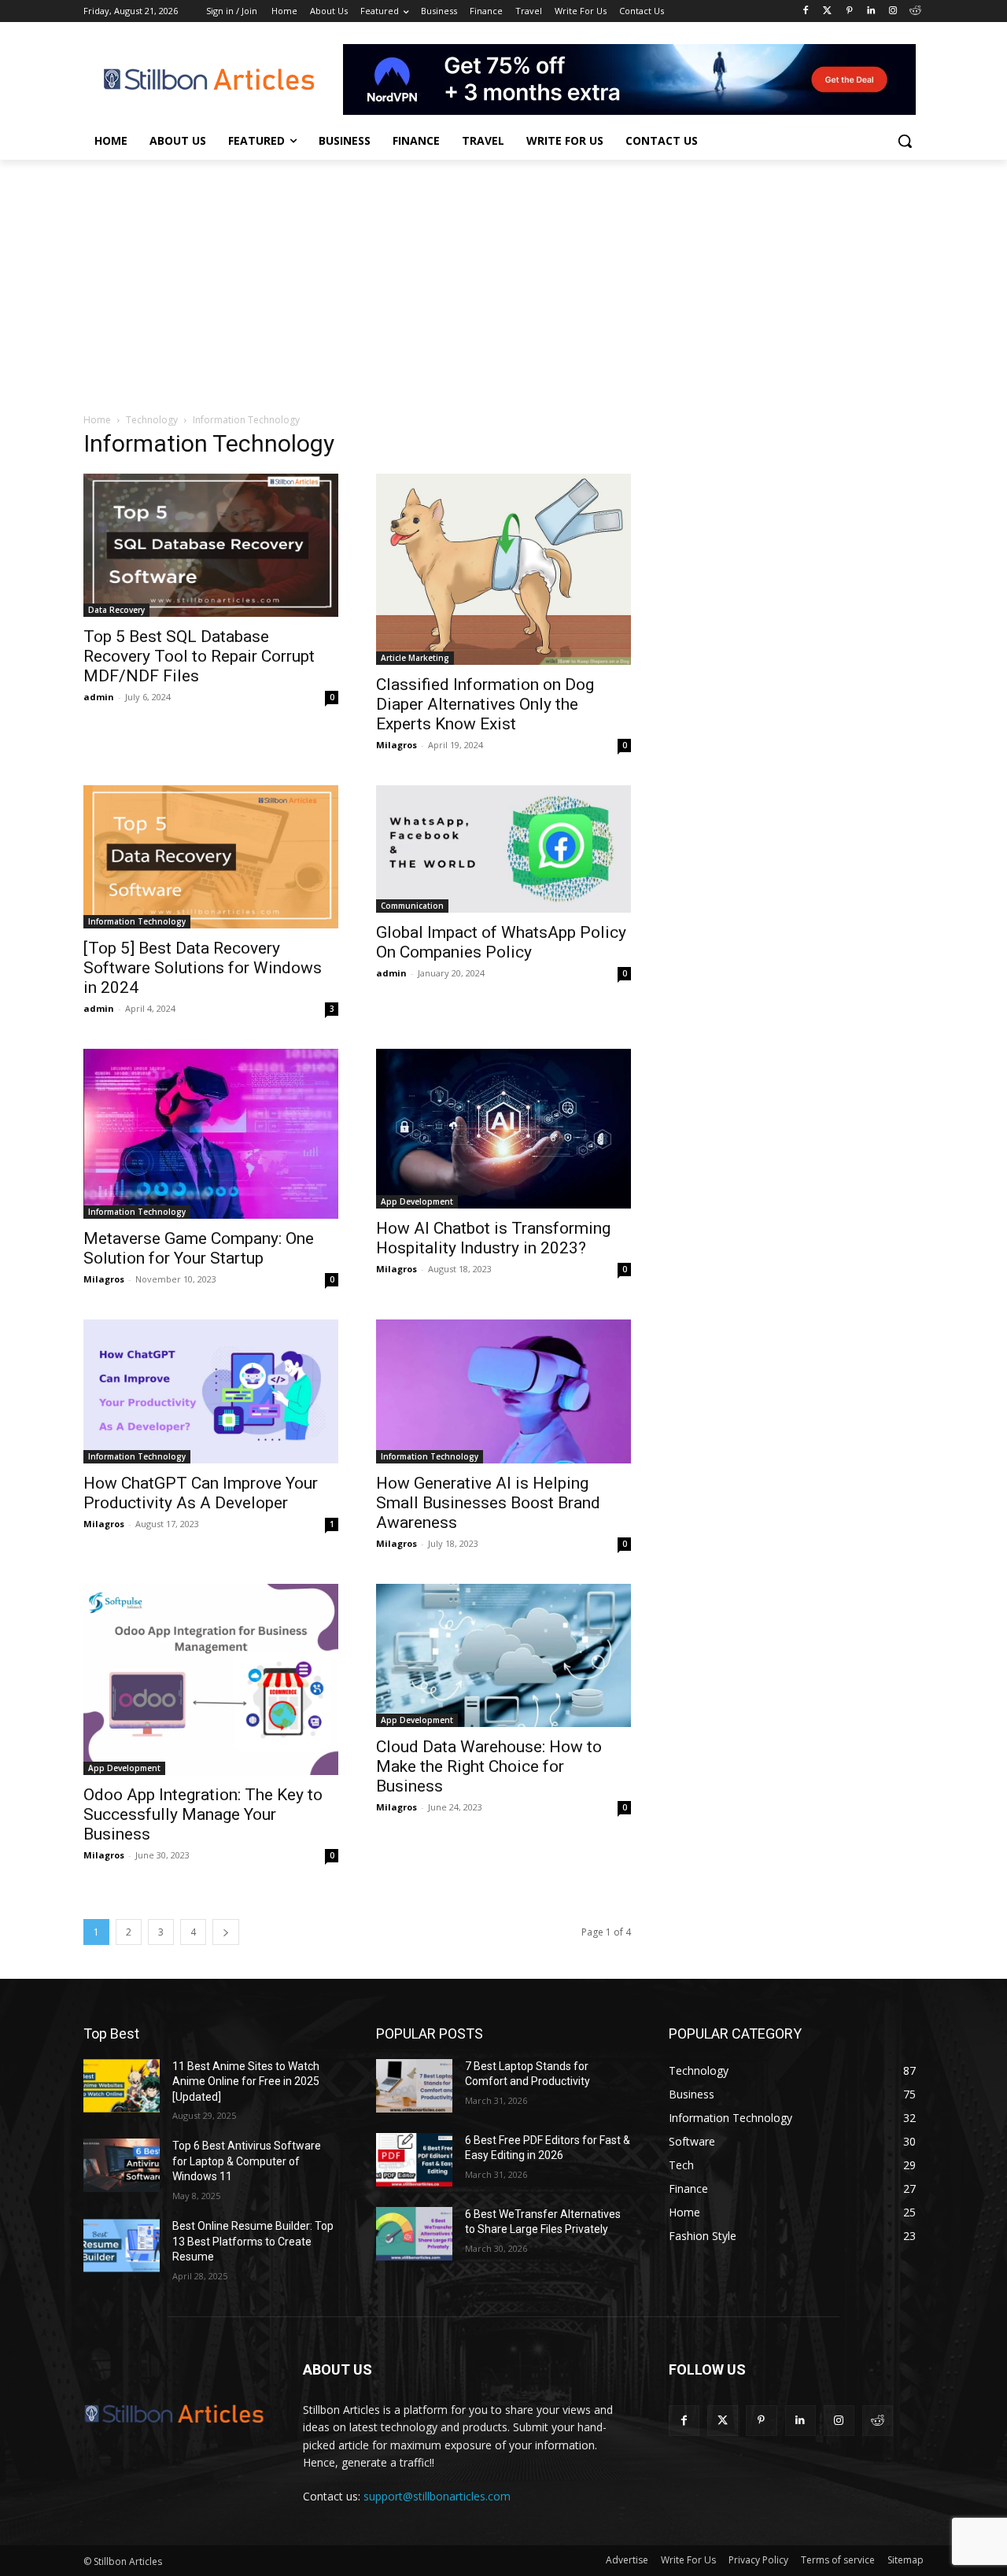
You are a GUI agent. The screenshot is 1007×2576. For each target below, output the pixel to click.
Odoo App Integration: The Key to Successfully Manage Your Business (203, 1814)
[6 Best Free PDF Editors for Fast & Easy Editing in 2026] (414, 2160)
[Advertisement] (503, 278)
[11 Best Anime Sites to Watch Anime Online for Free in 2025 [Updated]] (122, 2086)
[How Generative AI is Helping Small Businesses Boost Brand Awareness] (503, 1391)
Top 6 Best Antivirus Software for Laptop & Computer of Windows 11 (247, 2161)
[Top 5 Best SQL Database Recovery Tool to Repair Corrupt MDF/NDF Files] (211, 545)
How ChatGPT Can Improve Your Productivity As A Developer (201, 1493)
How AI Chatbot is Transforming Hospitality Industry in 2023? (493, 1238)
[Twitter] (827, 11)
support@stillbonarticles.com (437, 2496)
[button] (905, 141)
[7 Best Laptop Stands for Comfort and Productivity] (414, 2086)
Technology (152, 420)
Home (97, 420)
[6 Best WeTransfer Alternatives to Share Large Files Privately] (414, 2234)
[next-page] (226, 1932)
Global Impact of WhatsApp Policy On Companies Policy (501, 942)
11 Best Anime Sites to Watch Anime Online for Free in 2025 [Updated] (246, 2081)
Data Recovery (116, 610)
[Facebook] (805, 11)
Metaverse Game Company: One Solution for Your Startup (199, 1248)
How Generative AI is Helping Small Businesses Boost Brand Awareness (488, 1503)
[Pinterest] (849, 11)
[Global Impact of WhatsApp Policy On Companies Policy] (503, 849)
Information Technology (137, 921)
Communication (412, 906)
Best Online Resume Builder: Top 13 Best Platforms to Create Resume (253, 2241)
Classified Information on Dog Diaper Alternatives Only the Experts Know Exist (485, 704)
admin (99, 697)
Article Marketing (415, 658)
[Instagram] (893, 11)
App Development (417, 1201)
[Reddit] (915, 11)
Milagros (397, 745)
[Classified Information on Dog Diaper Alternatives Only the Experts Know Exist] (503, 569)
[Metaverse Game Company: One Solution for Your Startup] (211, 1134)
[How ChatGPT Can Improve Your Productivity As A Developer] (211, 1391)
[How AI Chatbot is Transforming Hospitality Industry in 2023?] (503, 1129)
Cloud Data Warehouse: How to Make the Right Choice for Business (489, 1766)
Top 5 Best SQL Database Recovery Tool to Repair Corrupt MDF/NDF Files (199, 656)
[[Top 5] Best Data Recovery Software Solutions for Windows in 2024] (211, 857)
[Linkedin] (871, 11)
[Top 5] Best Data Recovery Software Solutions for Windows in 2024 (203, 968)
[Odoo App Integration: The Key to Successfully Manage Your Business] (211, 1679)
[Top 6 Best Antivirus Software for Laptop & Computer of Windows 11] (122, 2165)
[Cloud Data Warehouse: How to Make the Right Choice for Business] (503, 1655)
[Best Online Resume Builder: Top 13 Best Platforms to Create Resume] (122, 2246)
